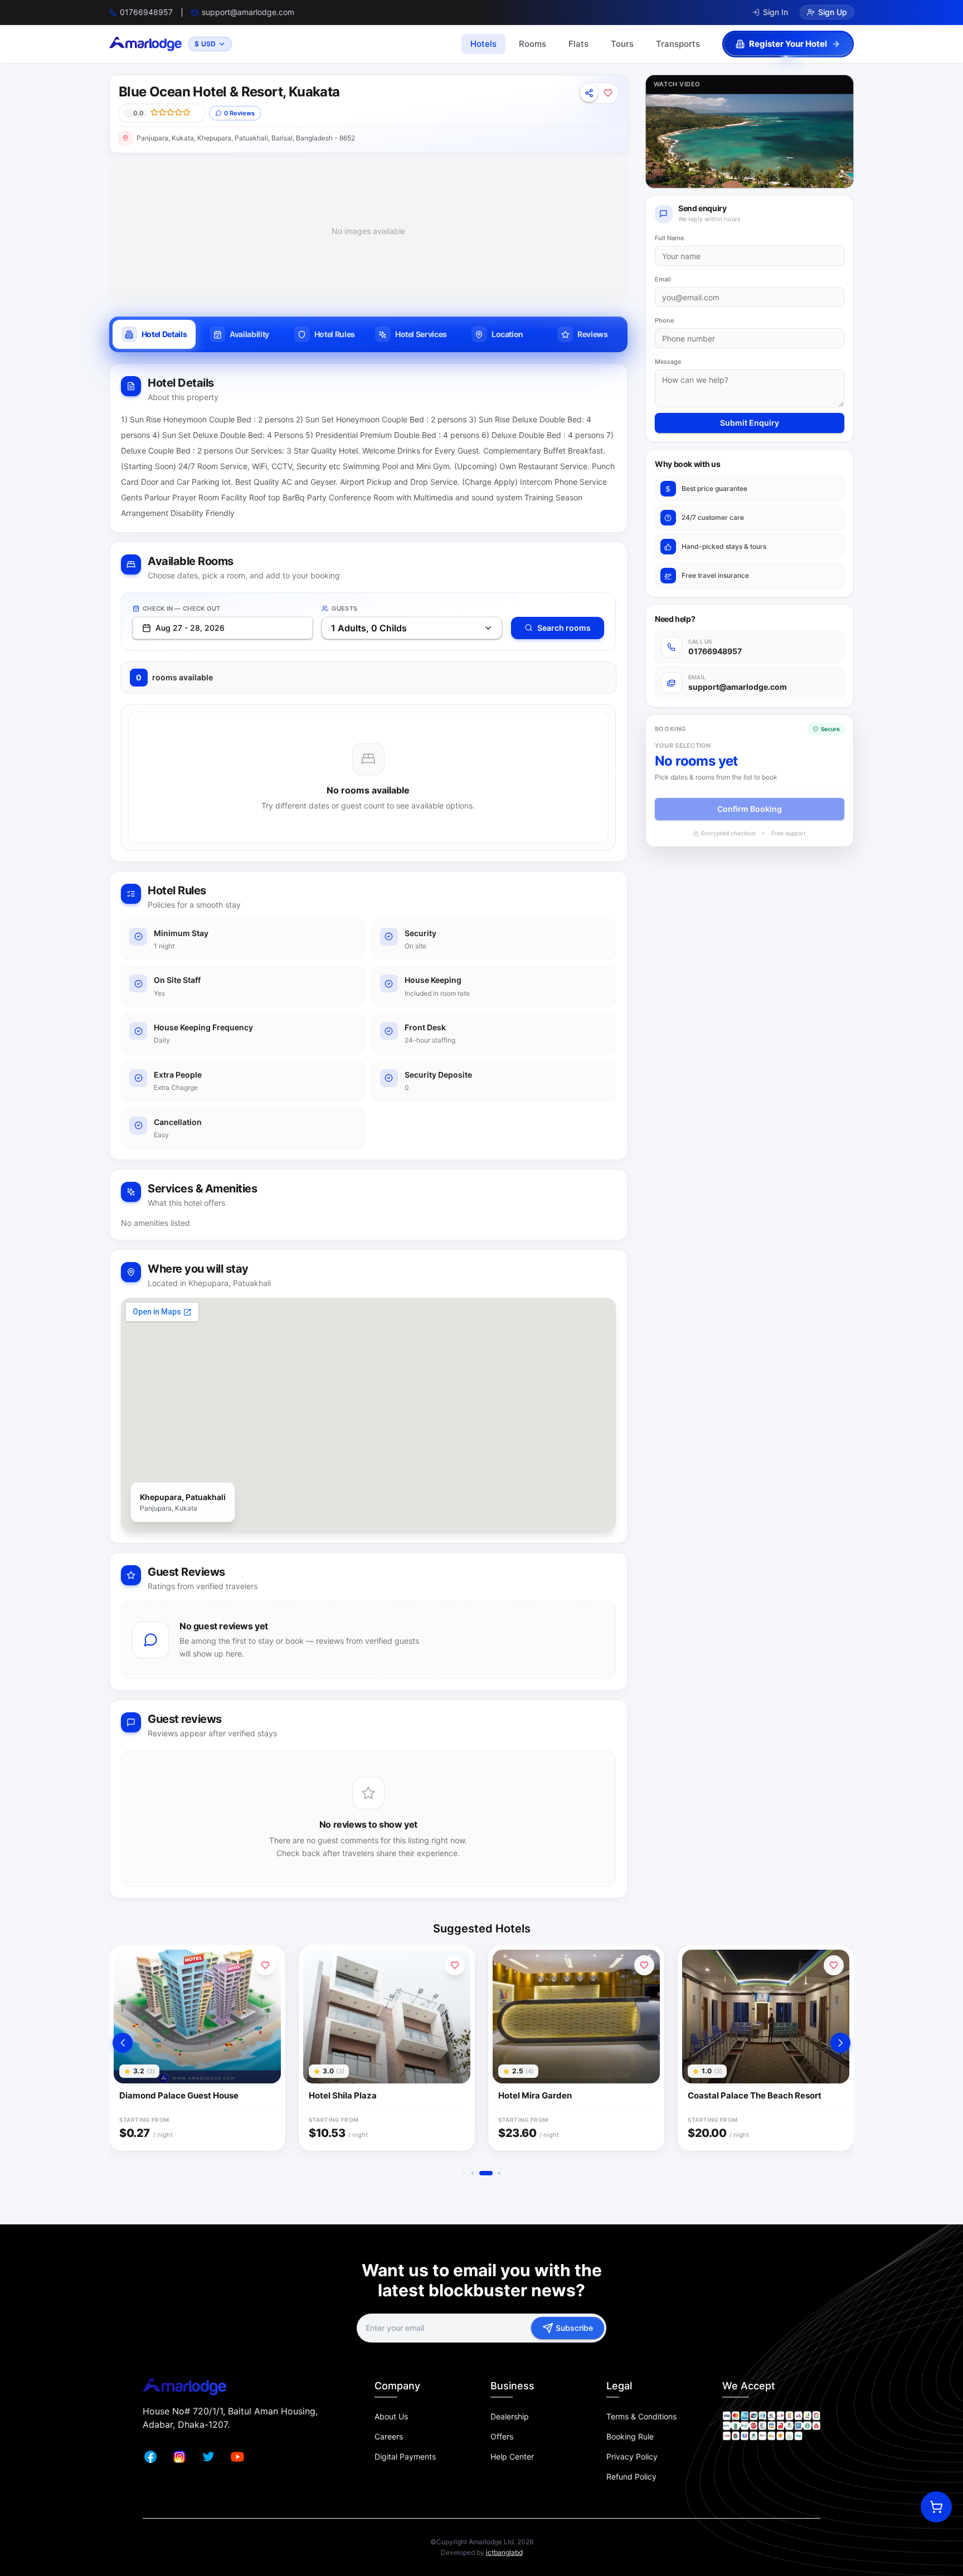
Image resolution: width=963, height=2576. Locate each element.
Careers (389, 2436)
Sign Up (833, 12)
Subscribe (574, 2328)
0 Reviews (239, 113)
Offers (502, 2436)
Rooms (532, 44)
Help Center (512, 2456)
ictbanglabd (504, 2552)
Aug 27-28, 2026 (190, 628)
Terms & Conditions (641, 2416)
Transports (678, 44)
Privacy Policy (632, 2456)
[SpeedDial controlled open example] (936, 2507)
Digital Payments (405, 2456)
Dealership (510, 2416)
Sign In (775, 12)
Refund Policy (631, 2477)
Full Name (669, 238)
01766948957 (146, 12)
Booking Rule (630, 2436)
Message (668, 362)
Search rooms (564, 628)
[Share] (589, 93)
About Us (391, 2416)
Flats (578, 44)
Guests (344, 608)
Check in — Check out (182, 608)
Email (663, 279)
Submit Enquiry (750, 423)
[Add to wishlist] (608, 93)
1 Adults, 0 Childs (369, 628)
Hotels (483, 44)
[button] (123, 2043)
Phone (664, 320)
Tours (622, 44)
